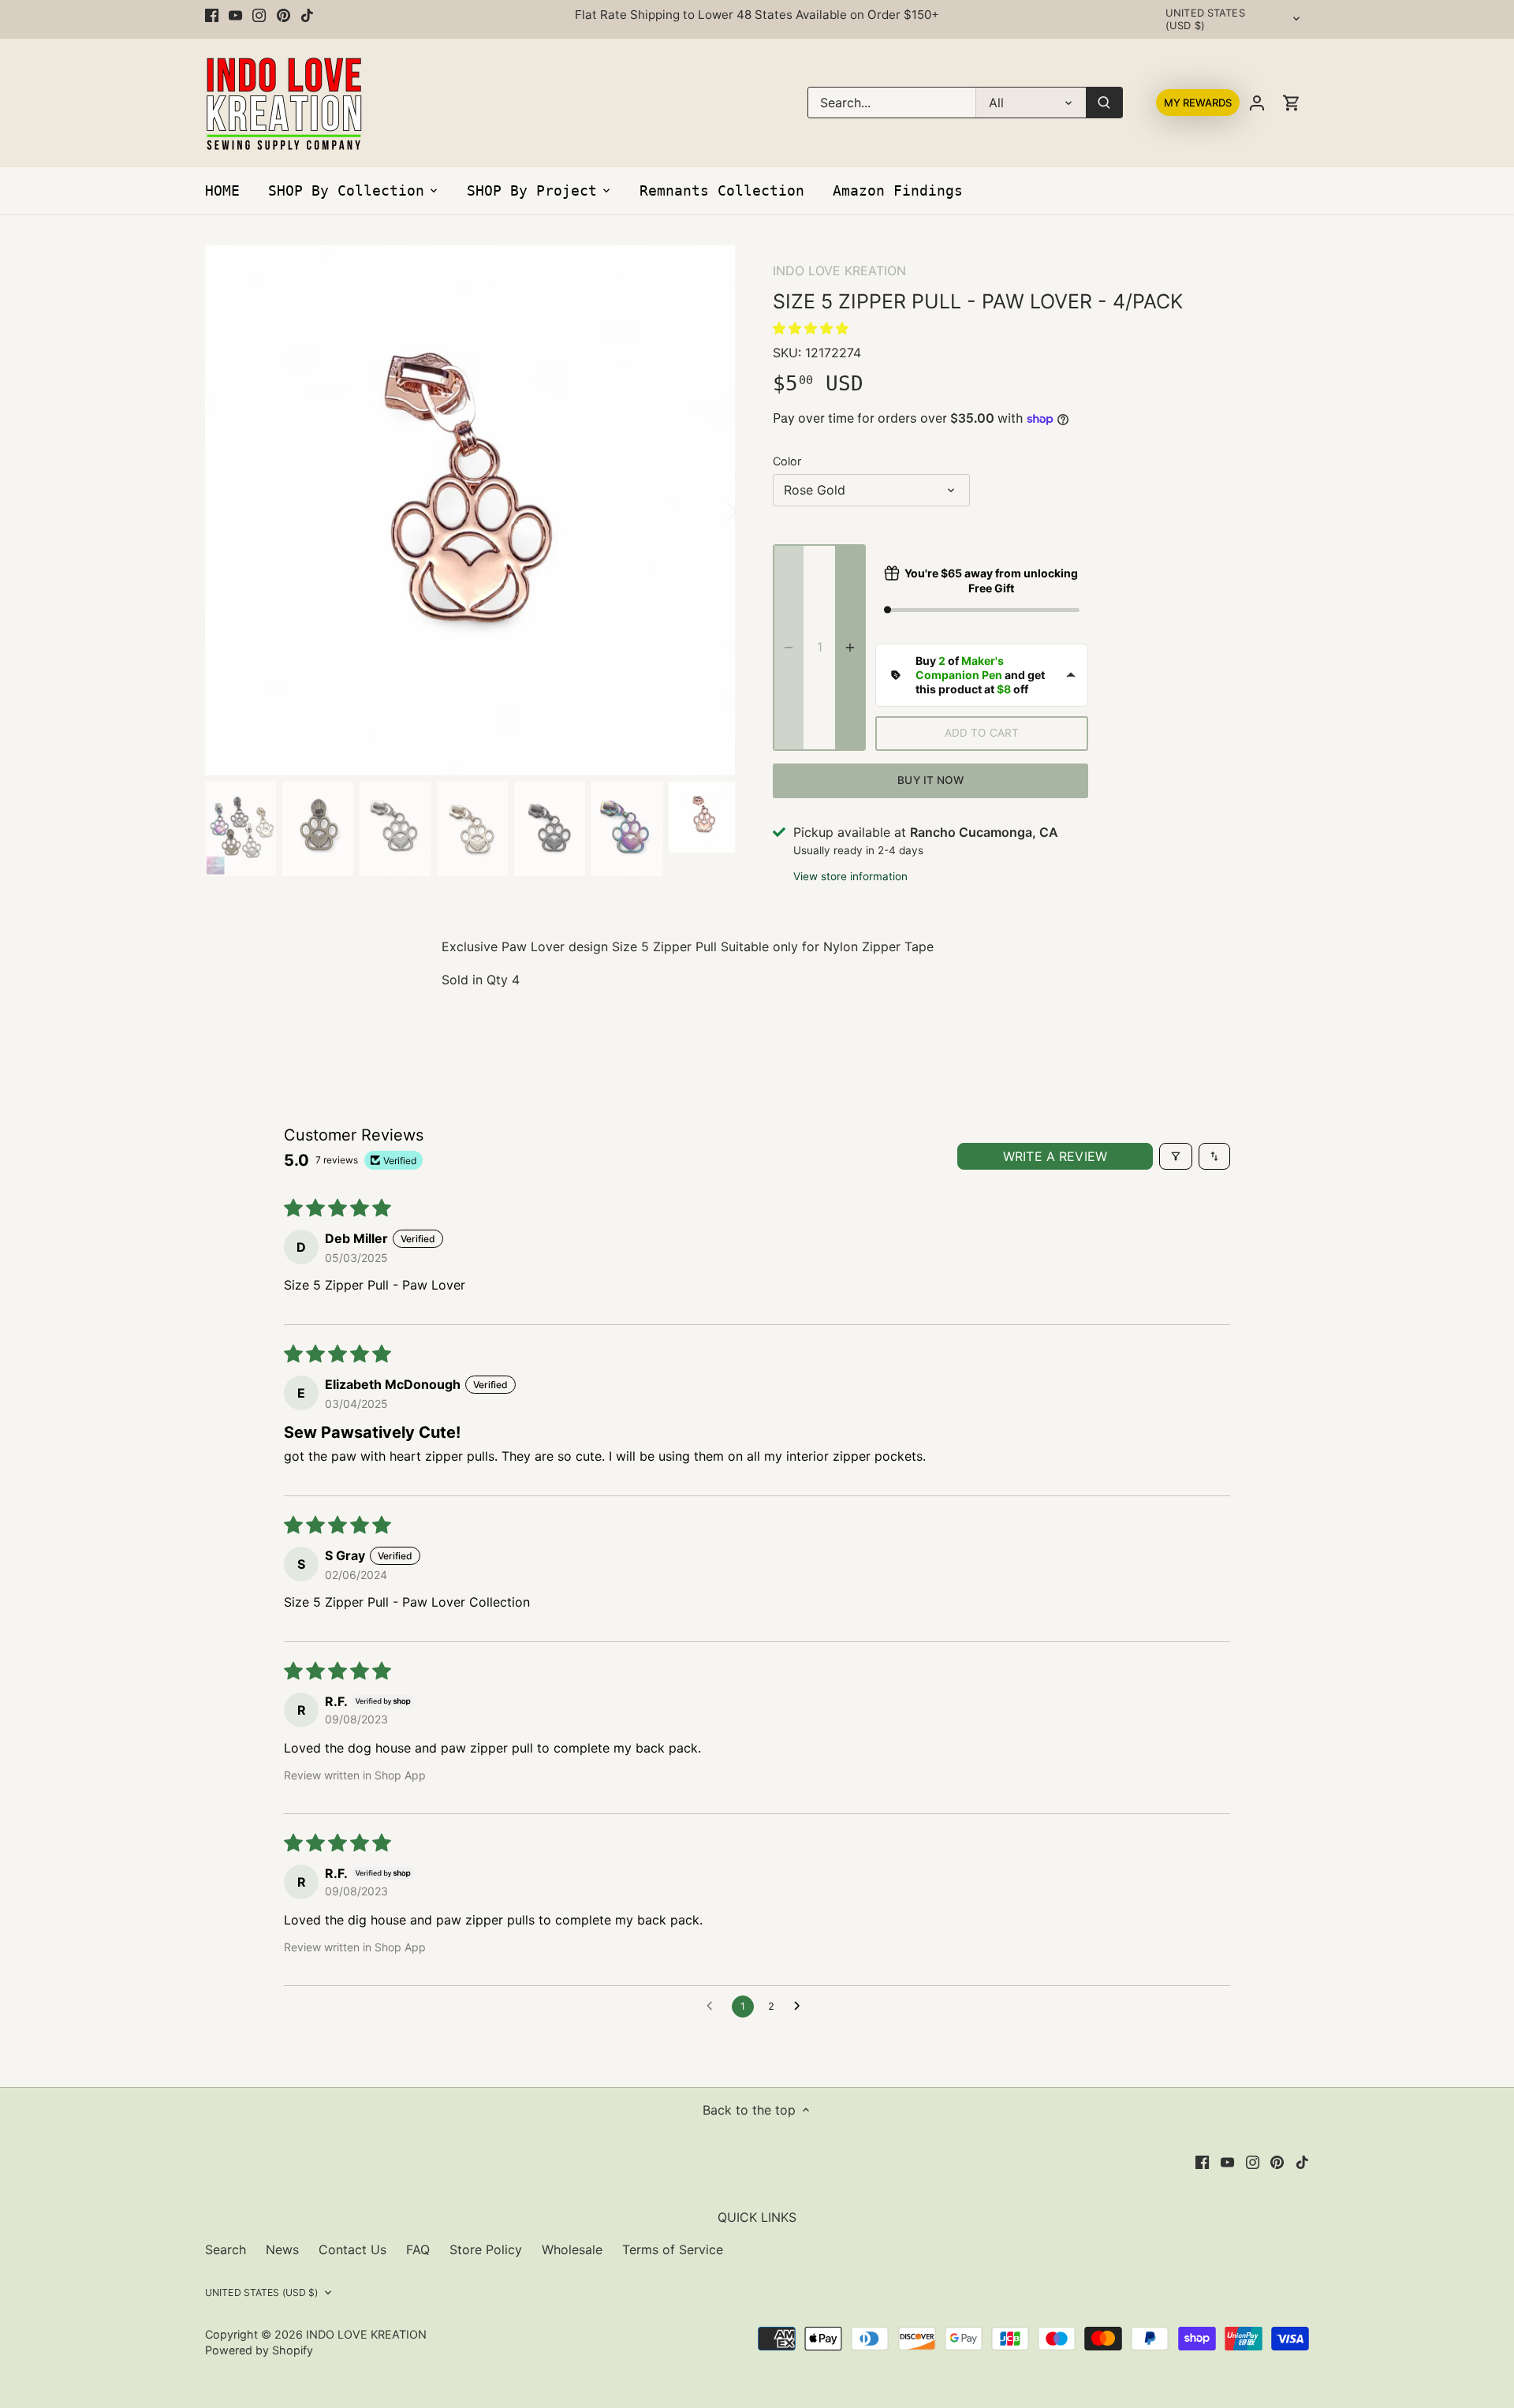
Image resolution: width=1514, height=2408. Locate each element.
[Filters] (1176, 1156)
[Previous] (229, 510)
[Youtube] (235, 15)
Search (226, 2249)
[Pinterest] (283, 15)
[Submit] (1104, 103)
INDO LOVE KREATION (839, 271)
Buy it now (930, 780)
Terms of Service (673, 2249)
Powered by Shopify (259, 2350)
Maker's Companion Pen (960, 668)
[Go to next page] (801, 2007)
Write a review (1055, 1156)
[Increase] (850, 648)
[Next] (711, 510)
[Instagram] (259, 15)
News (282, 2249)
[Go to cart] (1292, 103)
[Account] (1257, 103)
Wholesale (572, 2249)
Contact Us (352, 2249)
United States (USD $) (1205, 19)
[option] (470, 510)
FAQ (418, 2249)
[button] (811, 328)
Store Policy (486, 2249)
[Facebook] (212, 15)
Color (787, 461)
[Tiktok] (307, 15)
